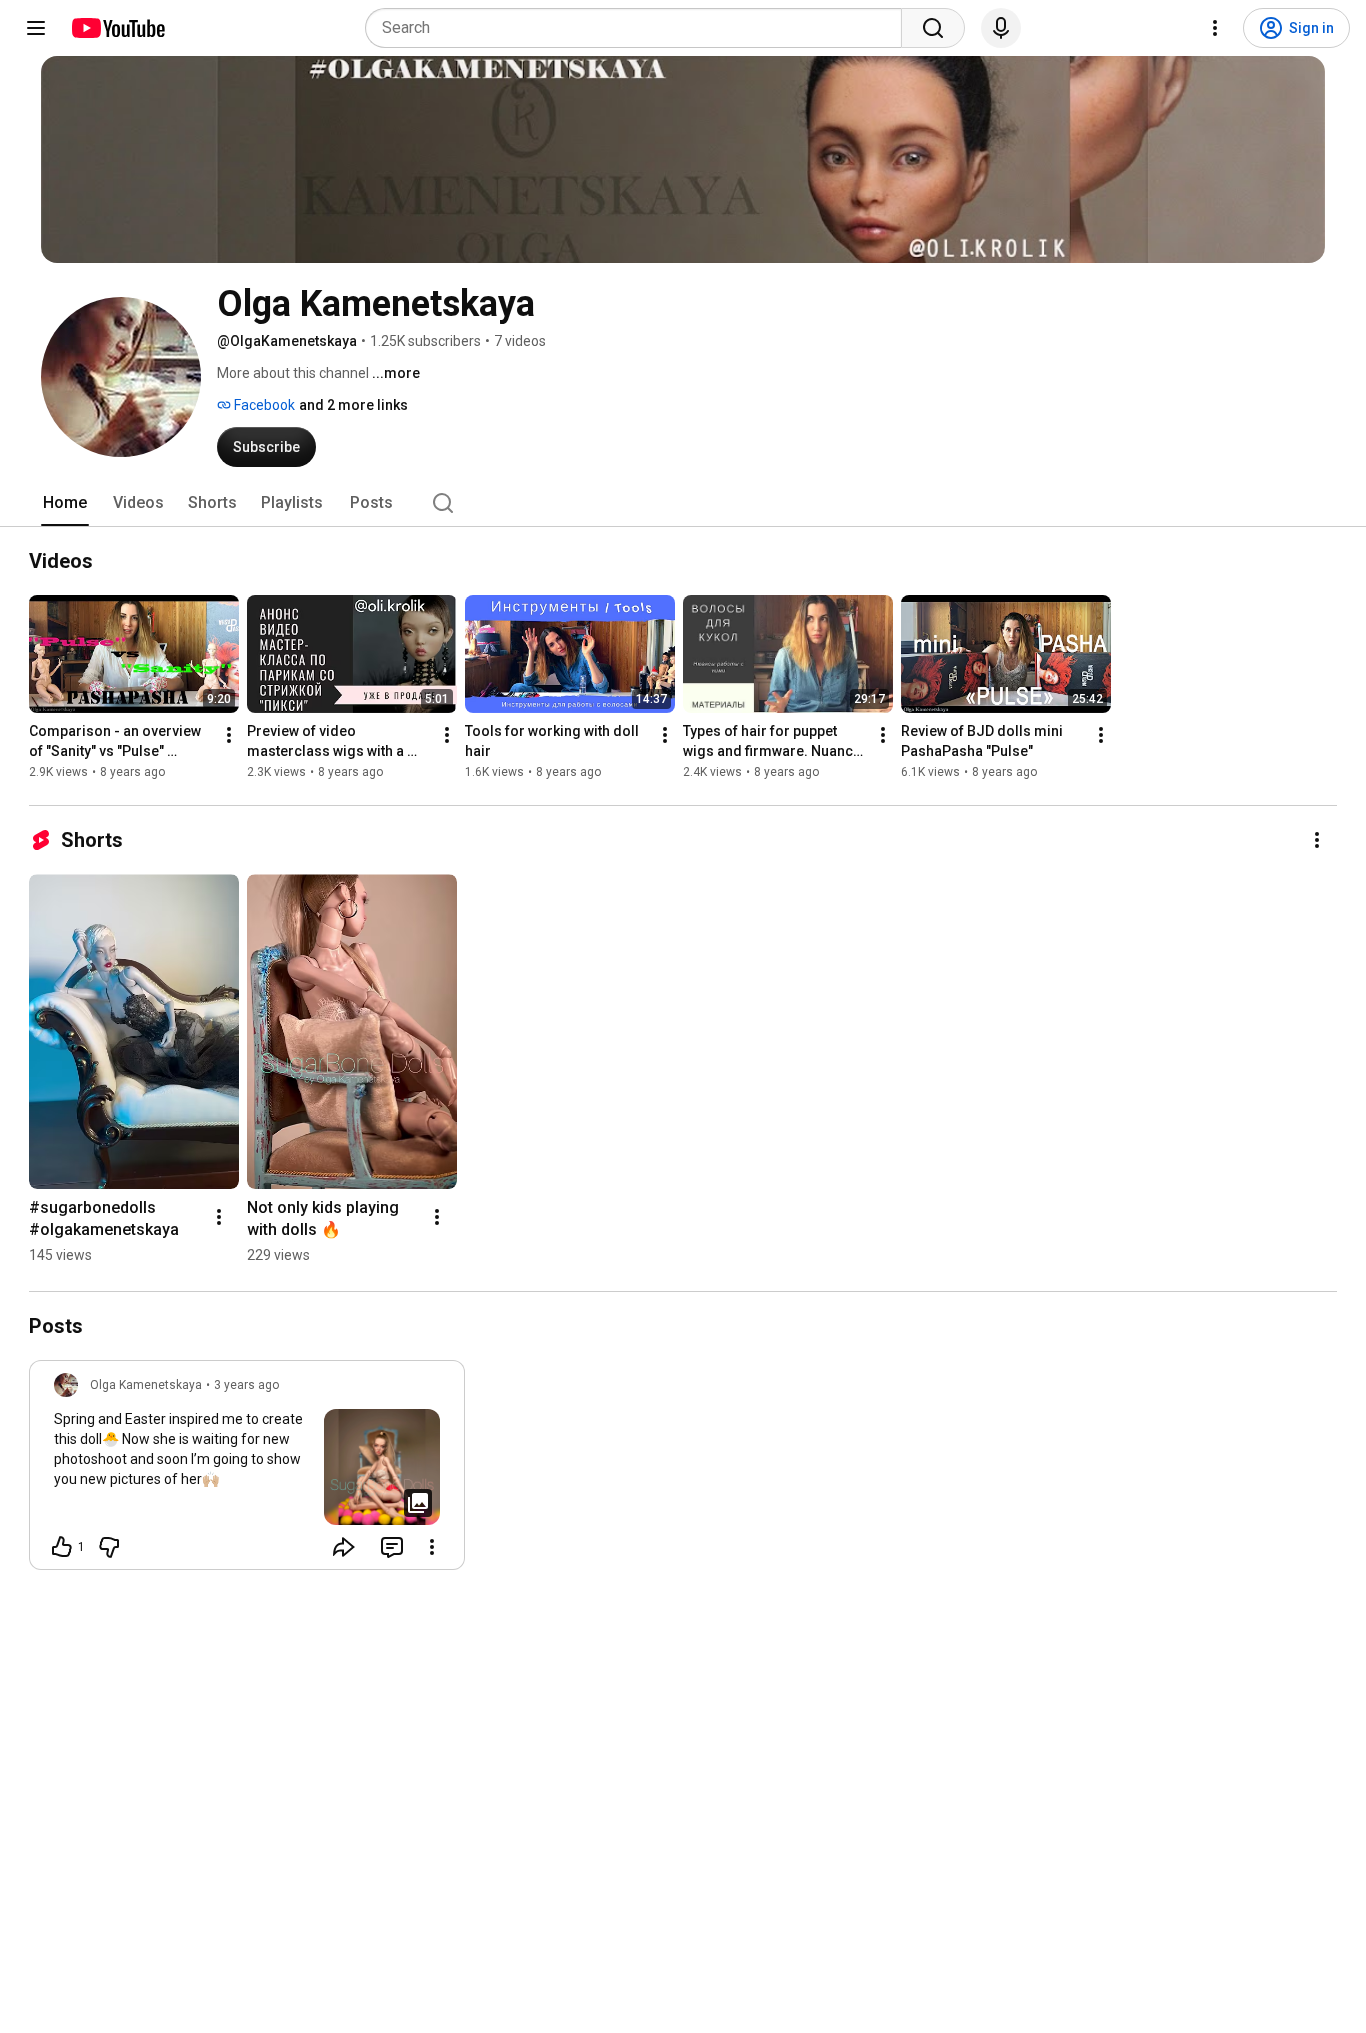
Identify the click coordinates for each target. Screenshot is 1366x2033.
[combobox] (639, 28)
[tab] (65, 503)
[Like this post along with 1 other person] (62, 1547)
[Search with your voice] (1001, 28)
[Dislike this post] (109, 1547)
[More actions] (229, 735)
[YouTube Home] (117, 28)
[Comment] (392, 1547)
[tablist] (683, 503)
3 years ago (246, 1385)
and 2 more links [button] (353, 405)
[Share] (344, 1547)
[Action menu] (432, 1547)
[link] (247, 1471)
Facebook (263, 405)
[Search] (933, 28)
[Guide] (36, 28)
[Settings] (1215, 28)
